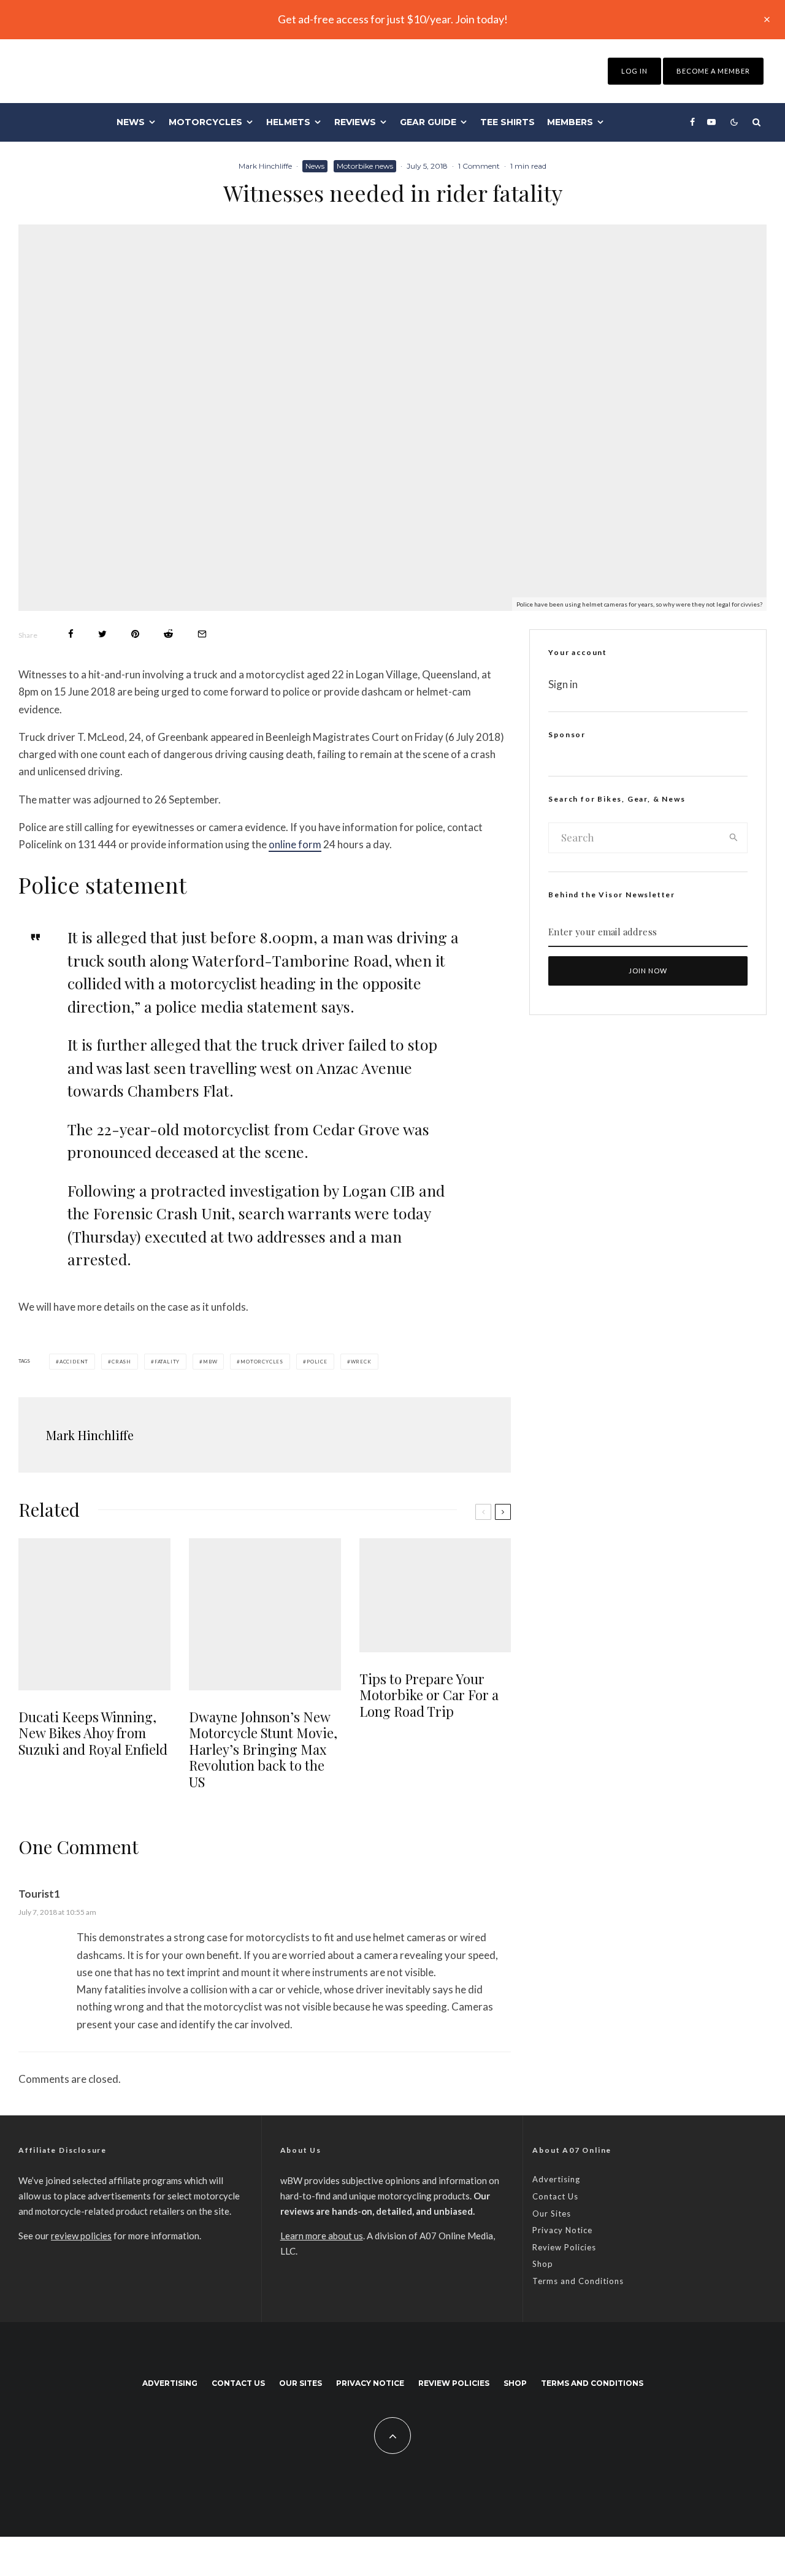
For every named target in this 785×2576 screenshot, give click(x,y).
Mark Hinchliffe (265, 166)
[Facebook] (692, 122)
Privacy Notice (562, 2230)
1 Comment (479, 166)
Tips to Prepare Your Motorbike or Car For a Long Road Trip (429, 1695)
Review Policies (564, 2247)
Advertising (556, 2179)
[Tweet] (102, 634)
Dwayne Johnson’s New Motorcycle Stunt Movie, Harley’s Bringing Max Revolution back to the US (263, 1749)
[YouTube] (711, 122)
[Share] (71, 634)
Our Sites (552, 2214)
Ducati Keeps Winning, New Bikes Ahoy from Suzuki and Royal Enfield (93, 1733)
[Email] (202, 634)
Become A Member (713, 71)
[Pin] (135, 634)
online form (295, 844)
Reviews (355, 122)
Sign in (563, 684)
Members (570, 122)
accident (74, 1362)
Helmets (288, 122)
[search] (734, 838)
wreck (361, 1362)
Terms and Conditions (578, 2281)
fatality (167, 1362)
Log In (634, 71)
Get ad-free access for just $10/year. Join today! (393, 19)
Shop (543, 2264)
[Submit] (168, 634)
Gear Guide (428, 122)
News (131, 122)
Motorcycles (205, 122)
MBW (210, 1362)
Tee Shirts (507, 122)
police (317, 1362)
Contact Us (555, 2196)
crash (121, 1362)
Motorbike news (365, 166)
